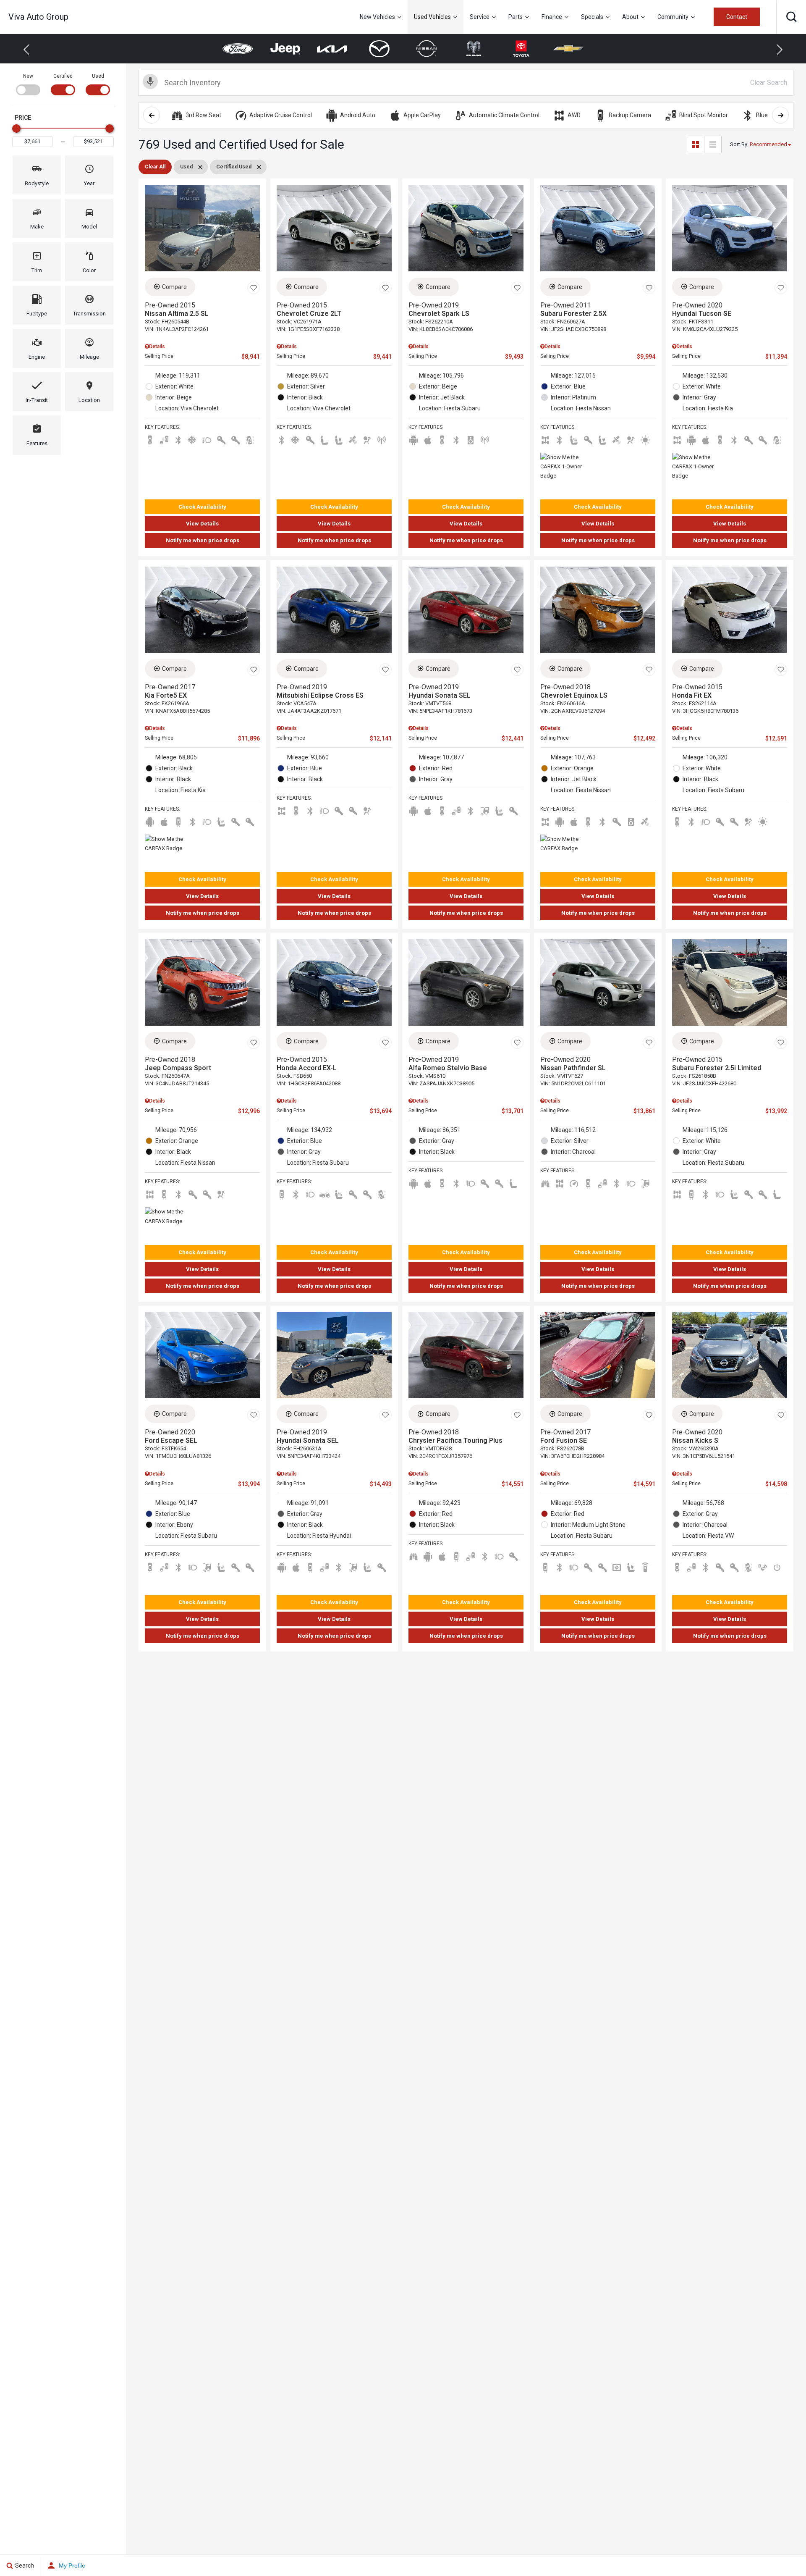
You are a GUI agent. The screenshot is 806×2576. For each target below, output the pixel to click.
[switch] (28, 84)
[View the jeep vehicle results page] (238, 49)
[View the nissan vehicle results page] (379, 49)
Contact (737, 17)
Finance (552, 17)
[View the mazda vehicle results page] (332, 49)
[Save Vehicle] (254, 288)
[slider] (16, 129)
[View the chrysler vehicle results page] (569, 49)
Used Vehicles (432, 17)
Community (673, 17)
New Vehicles (377, 17)
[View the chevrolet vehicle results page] (521, 49)
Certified (63, 76)
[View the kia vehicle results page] (285, 49)
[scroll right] (780, 115)
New (28, 76)
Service (480, 17)
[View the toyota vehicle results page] (474, 49)
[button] (791, 17)
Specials (592, 17)
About (630, 17)
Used (98, 76)
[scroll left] (152, 115)
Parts (516, 17)
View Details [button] (202, 524)
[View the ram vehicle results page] (427, 49)
